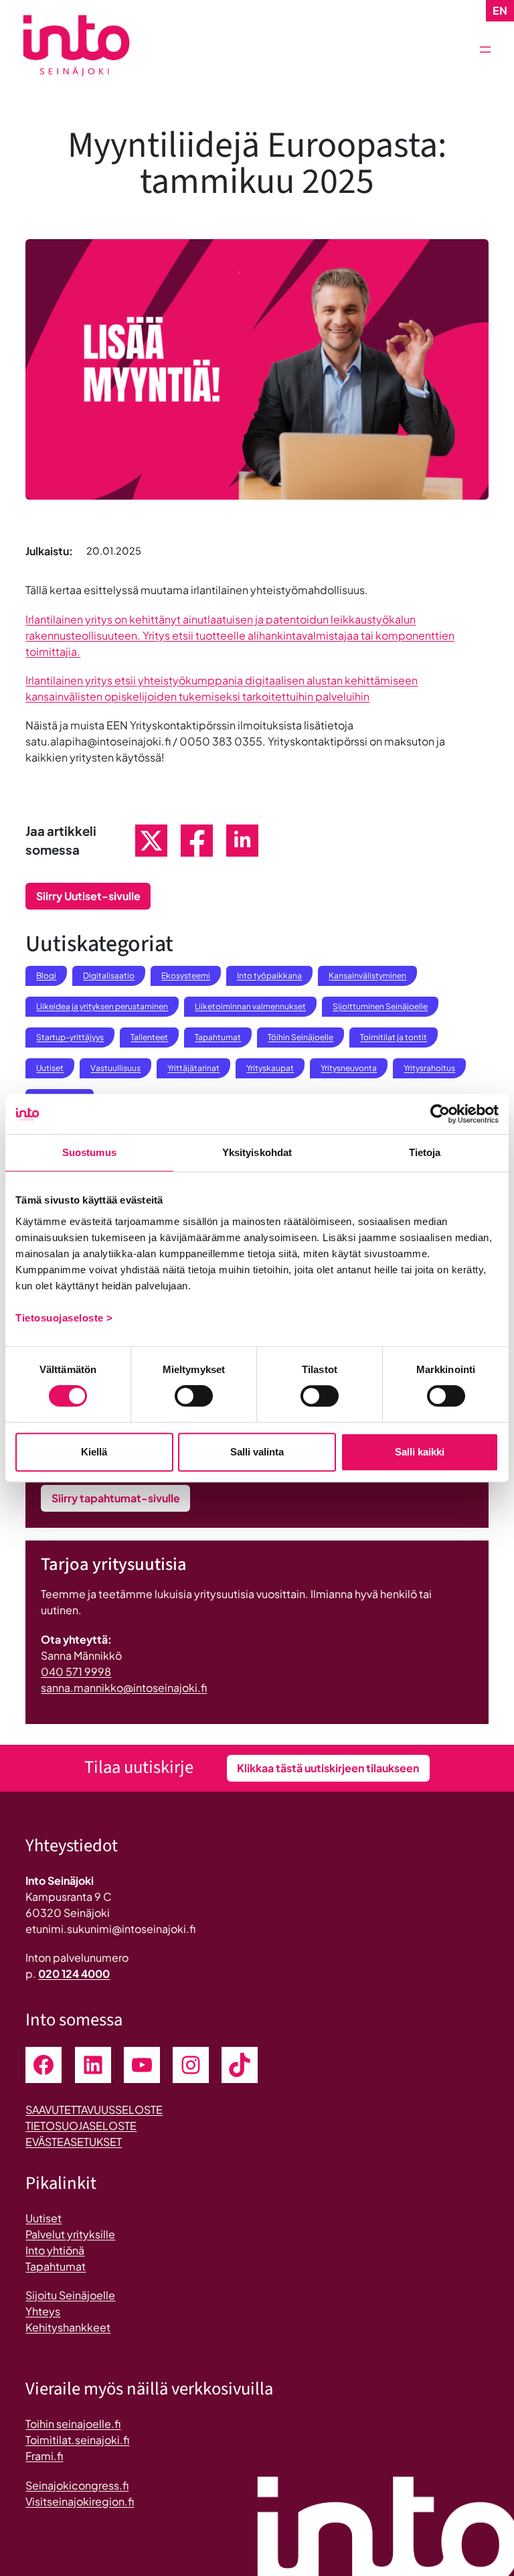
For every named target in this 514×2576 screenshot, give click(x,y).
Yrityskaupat (270, 1068)
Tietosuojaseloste (81, 2126)
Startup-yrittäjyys (70, 1037)
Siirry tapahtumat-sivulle (116, 1498)
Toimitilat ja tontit (394, 1037)
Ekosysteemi (186, 976)
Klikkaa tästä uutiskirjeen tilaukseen (328, 1768)
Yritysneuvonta (349, 1068)
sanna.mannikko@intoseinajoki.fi (124, 1688)
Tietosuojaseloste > (64, 1318)
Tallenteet (149, 1037)
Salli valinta (257, 1452)
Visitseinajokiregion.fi (80, 2501)
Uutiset (50, 1068)
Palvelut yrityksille (70, 2234)
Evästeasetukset (74, 2142)
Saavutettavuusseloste (94, 2109)
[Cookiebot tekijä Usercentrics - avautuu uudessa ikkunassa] (440, 1114)
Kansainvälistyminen (367, 976)
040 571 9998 (76, 1671)
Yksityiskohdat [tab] (257, 1152)
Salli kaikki (420, 1452)
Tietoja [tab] (425, 1152)
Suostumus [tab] (89, 1152)
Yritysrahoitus (429, 1068)
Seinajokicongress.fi (77, 2485)
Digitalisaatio (109, 976)
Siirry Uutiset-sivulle (88, 896)
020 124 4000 (74, 1974)
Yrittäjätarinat (193, 1068)
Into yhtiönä (55, 2250)
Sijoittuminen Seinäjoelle (380, 1006)
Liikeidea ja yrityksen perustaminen (102, 1006)
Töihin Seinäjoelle (301, 1037)
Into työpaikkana (269, 976)
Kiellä (94, 1452)
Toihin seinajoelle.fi (73, 2424)
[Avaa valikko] (485, 50)
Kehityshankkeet (68, 2327)
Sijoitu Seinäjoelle (70, 2295)
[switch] (194, 1396)
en (500, 10)
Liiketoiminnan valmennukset (250, 1006)
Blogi (46, 976)
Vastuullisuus (115, 1068)
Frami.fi (44, 2456)
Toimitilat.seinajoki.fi (77, 2440)
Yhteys (43, 2311)
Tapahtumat (218, 1037)
